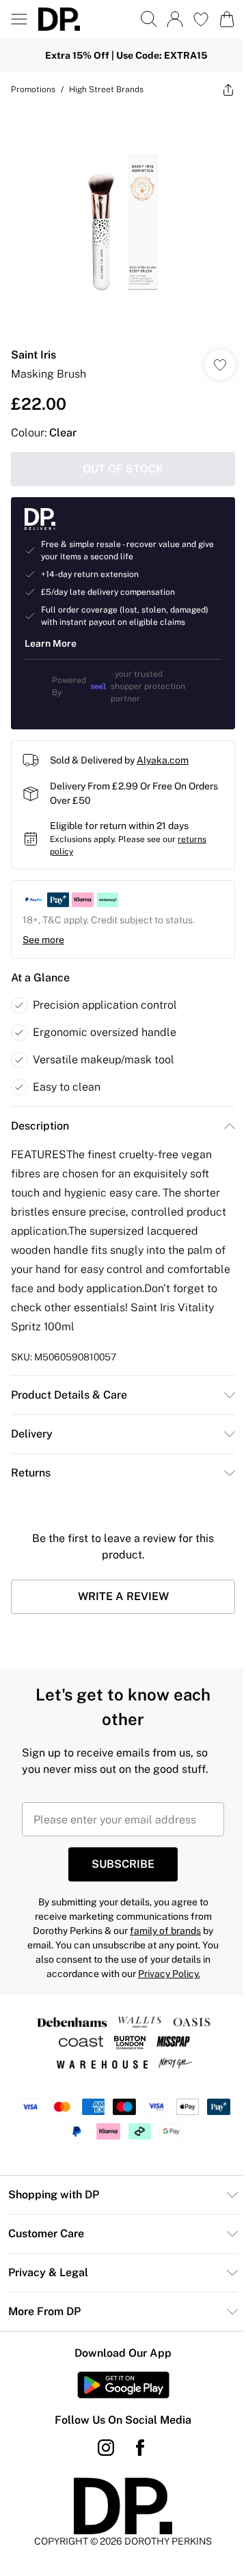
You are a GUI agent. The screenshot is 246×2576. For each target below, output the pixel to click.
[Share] (228, 89)
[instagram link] (106, 2448)
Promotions (33, 89)
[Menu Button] (19, 19)
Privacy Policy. (169, 1974)
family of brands (165, 1931)
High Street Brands (106, 89)
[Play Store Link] (123, 2385)
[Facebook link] (140, 2448)
